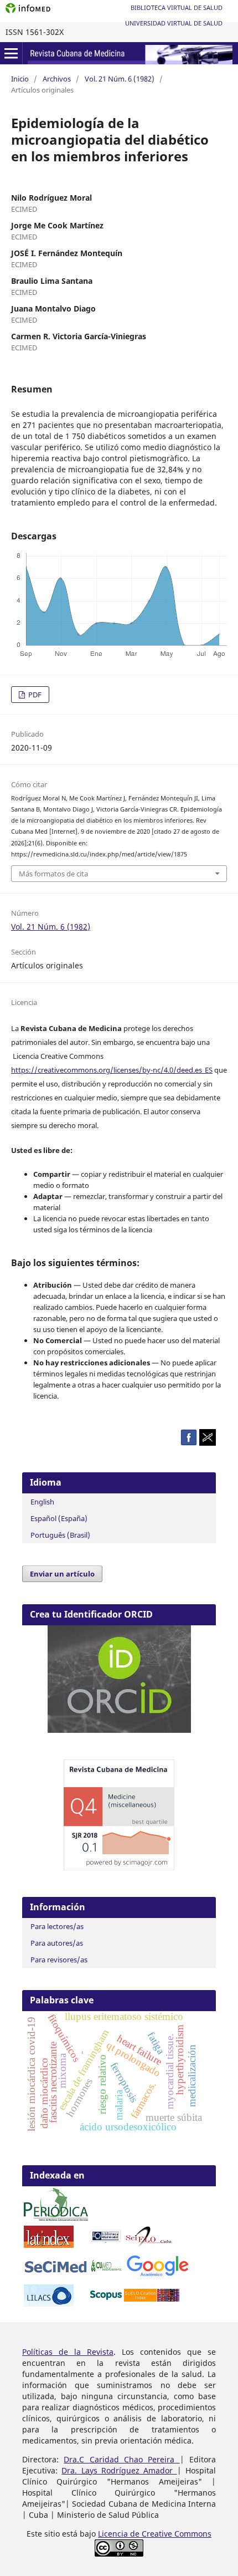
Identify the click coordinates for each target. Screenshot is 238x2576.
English (42, 1502)
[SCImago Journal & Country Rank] (119, 1867)
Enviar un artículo (62, 1574)
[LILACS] (49, 2304)
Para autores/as (57, 1943)
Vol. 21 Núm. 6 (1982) (120, 79)
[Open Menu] (11, 53)
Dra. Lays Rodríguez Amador (119, 2470)
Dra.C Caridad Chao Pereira (121, 2459)
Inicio (20, 79)
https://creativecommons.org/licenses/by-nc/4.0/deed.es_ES (112, 1070)
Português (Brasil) (60, 1535)
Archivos (57, 79)
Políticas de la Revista (68, 2352)
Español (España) (59, 1518)
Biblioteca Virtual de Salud (177, 7)
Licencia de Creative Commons (155, 2534)
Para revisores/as (59, 1960)
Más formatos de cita (53, 874)
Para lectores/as (57, 1926)
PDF (34, 695)
